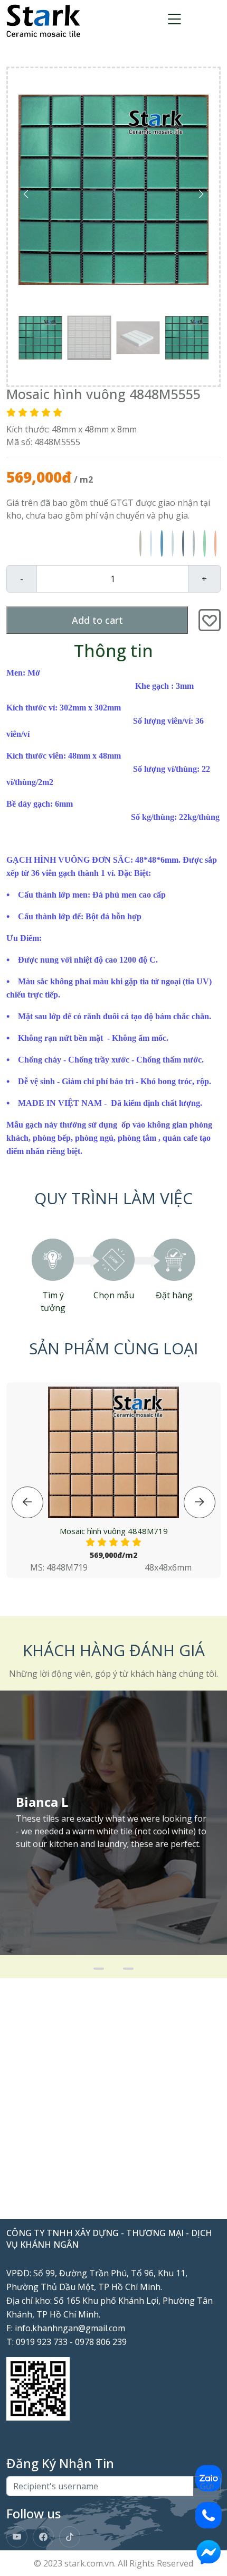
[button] (201, 194)
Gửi (207, 2486)
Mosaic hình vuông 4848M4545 (113, 1531)
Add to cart (97, 620)
